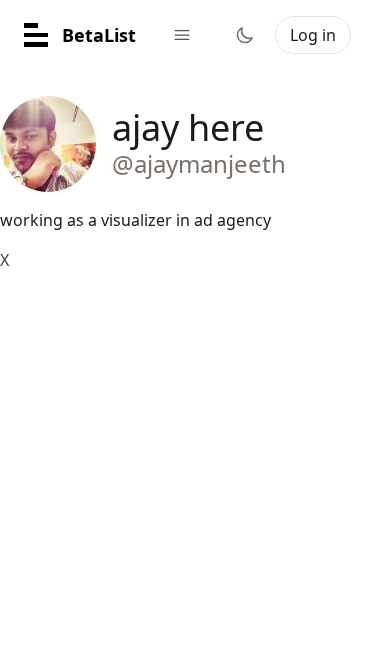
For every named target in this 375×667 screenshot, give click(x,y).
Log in (313, 35)
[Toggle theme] (245, 35)
